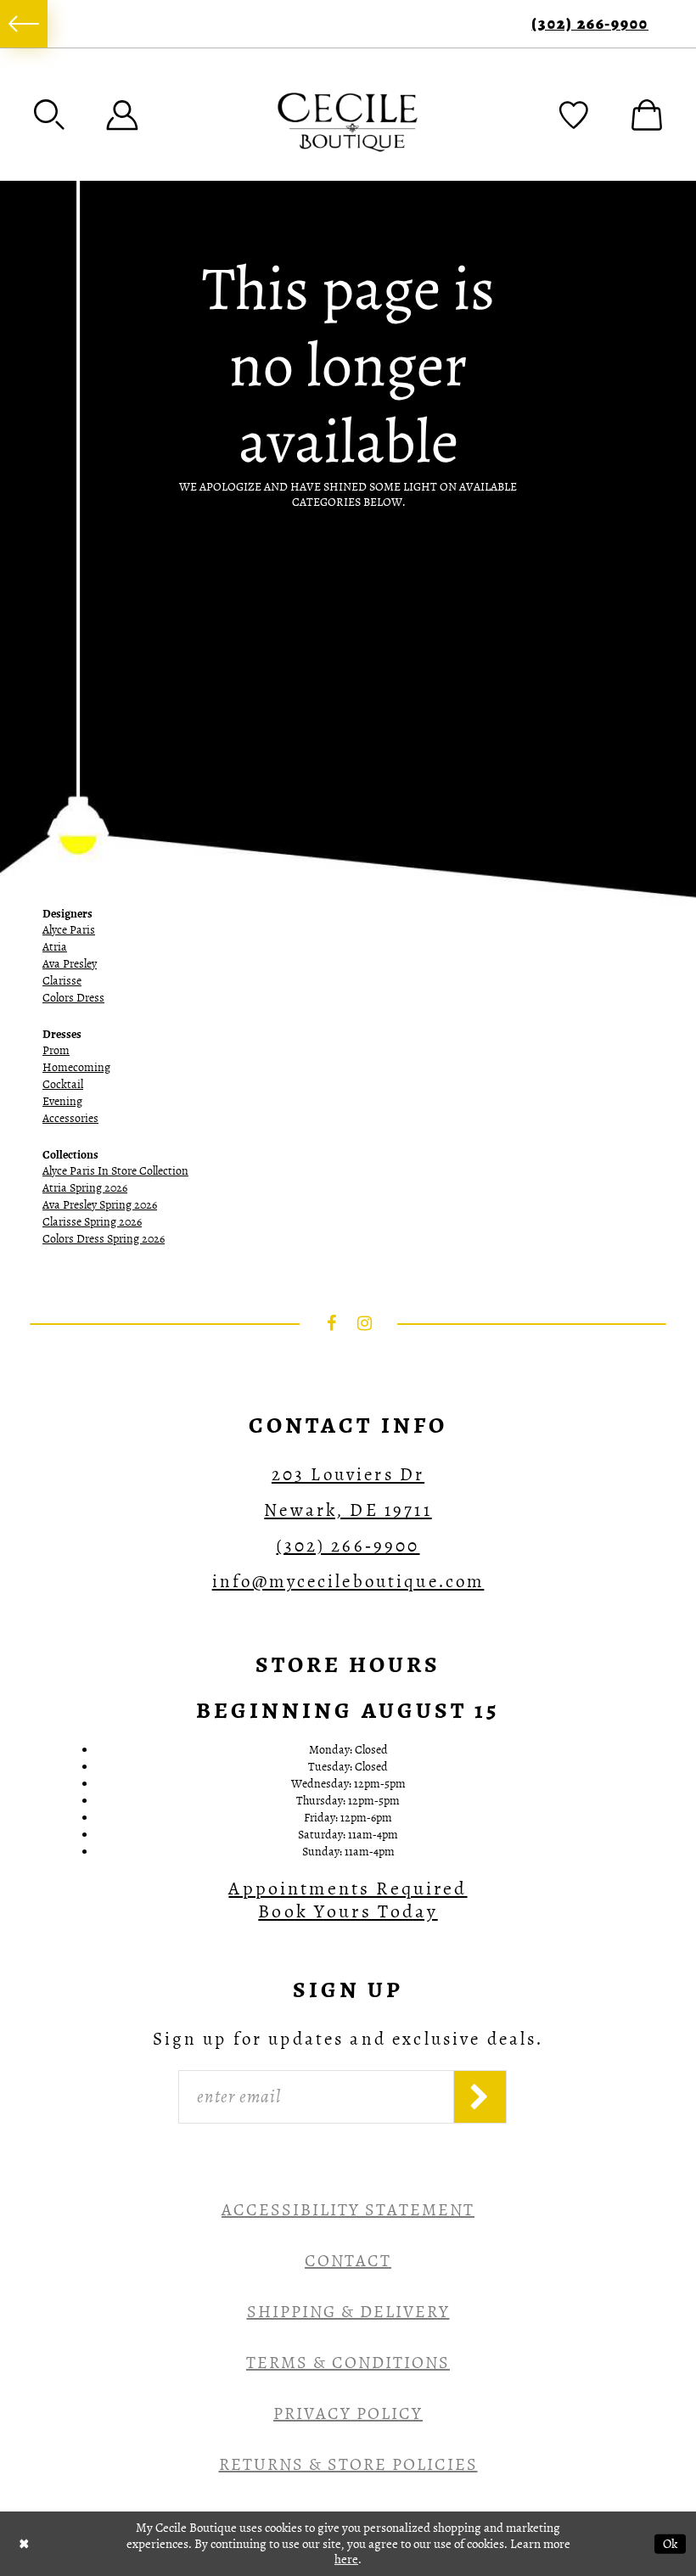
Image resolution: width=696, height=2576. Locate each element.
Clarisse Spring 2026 (92, 1222)
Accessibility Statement (348, 2210)
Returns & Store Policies (348, 2464)
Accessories (70, 1118)
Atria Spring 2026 (85, 1188)
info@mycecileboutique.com (348, 1581)
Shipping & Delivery (348, 2312)
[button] (49, 115)
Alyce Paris (69, 930)
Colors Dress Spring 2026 (104, 1239)
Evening (62, 1101)
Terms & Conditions (348, 2363)
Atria (55, 947)
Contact (348, 2261)
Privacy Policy (348, 2413)
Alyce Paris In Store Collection (115, 1171)
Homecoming (76, 1067)
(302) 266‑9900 (590, 24)
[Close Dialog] (24, 2543)
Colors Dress (73, 998)
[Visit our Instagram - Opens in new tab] (365, 1323)
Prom (56, 1050)
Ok (670, 2543)
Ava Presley (70, 964)
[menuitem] (24, 24)
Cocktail (63, 1084)
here (346, 2559)
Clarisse (62, 981)
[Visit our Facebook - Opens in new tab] (332, 1323)
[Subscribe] (480, 2097)
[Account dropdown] (122, 115)
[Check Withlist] (574, 115)
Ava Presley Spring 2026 (100, 1205)
